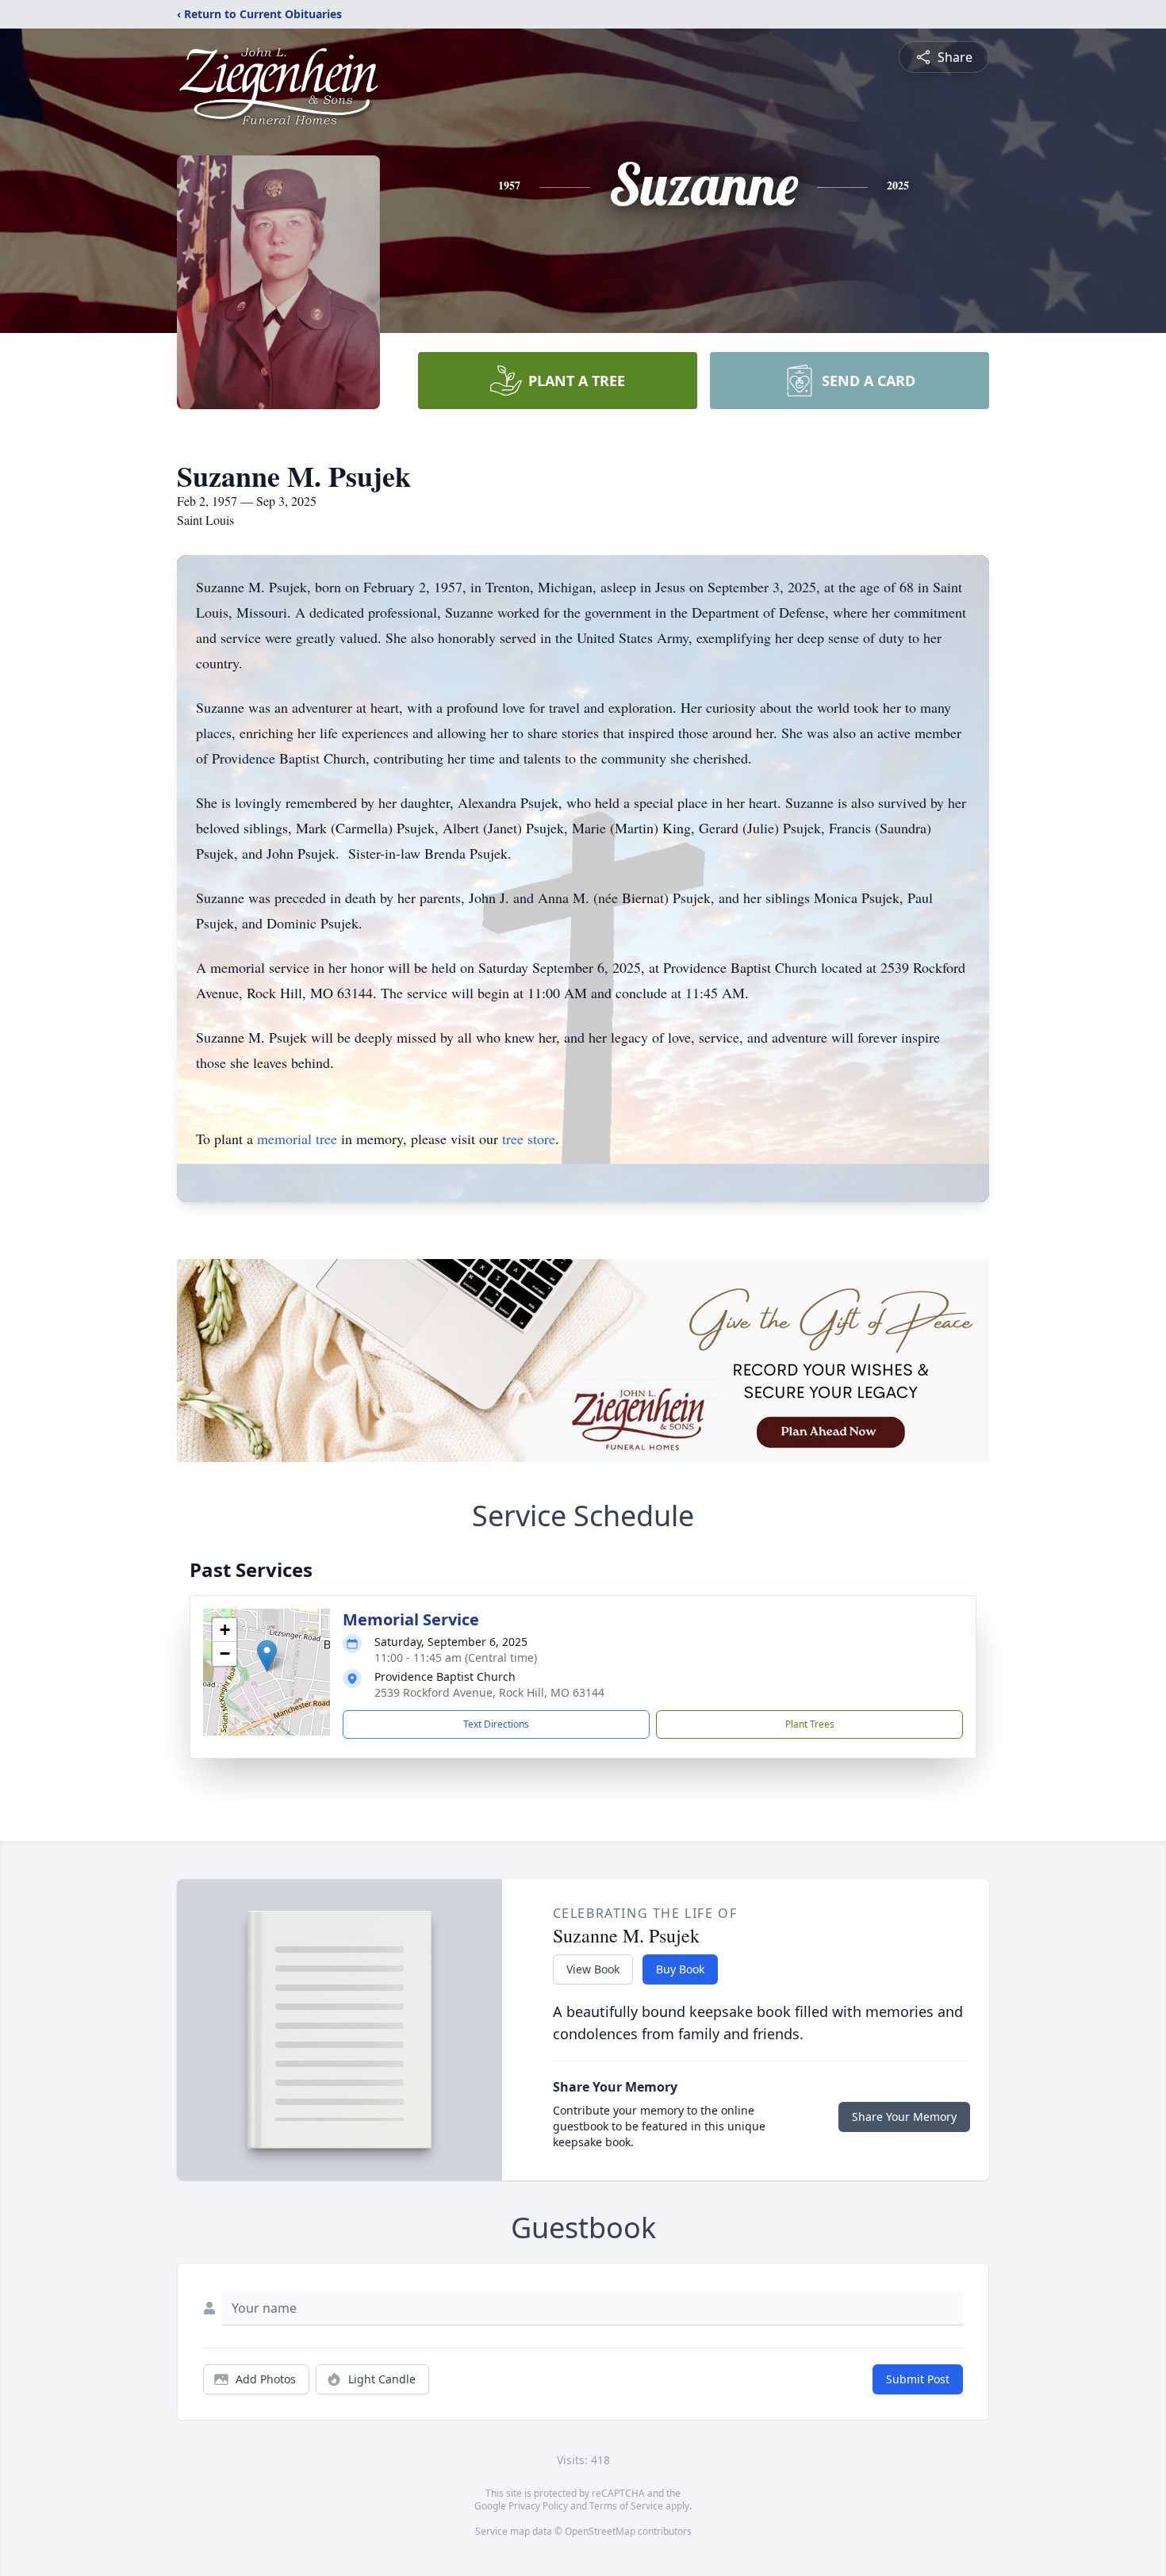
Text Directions (496, 1724)
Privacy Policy (538, 2506)
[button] (267, 1656)
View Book (593, 1969)
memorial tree (297, 1139)
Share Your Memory (904, 2117)
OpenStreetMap (600, 2531)
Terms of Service (626, 2506)
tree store (529, 1139)
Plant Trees (810, 1724)
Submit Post (918, 2379)
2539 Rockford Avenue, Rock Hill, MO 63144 (489, 1692)
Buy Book (680, 1969)
